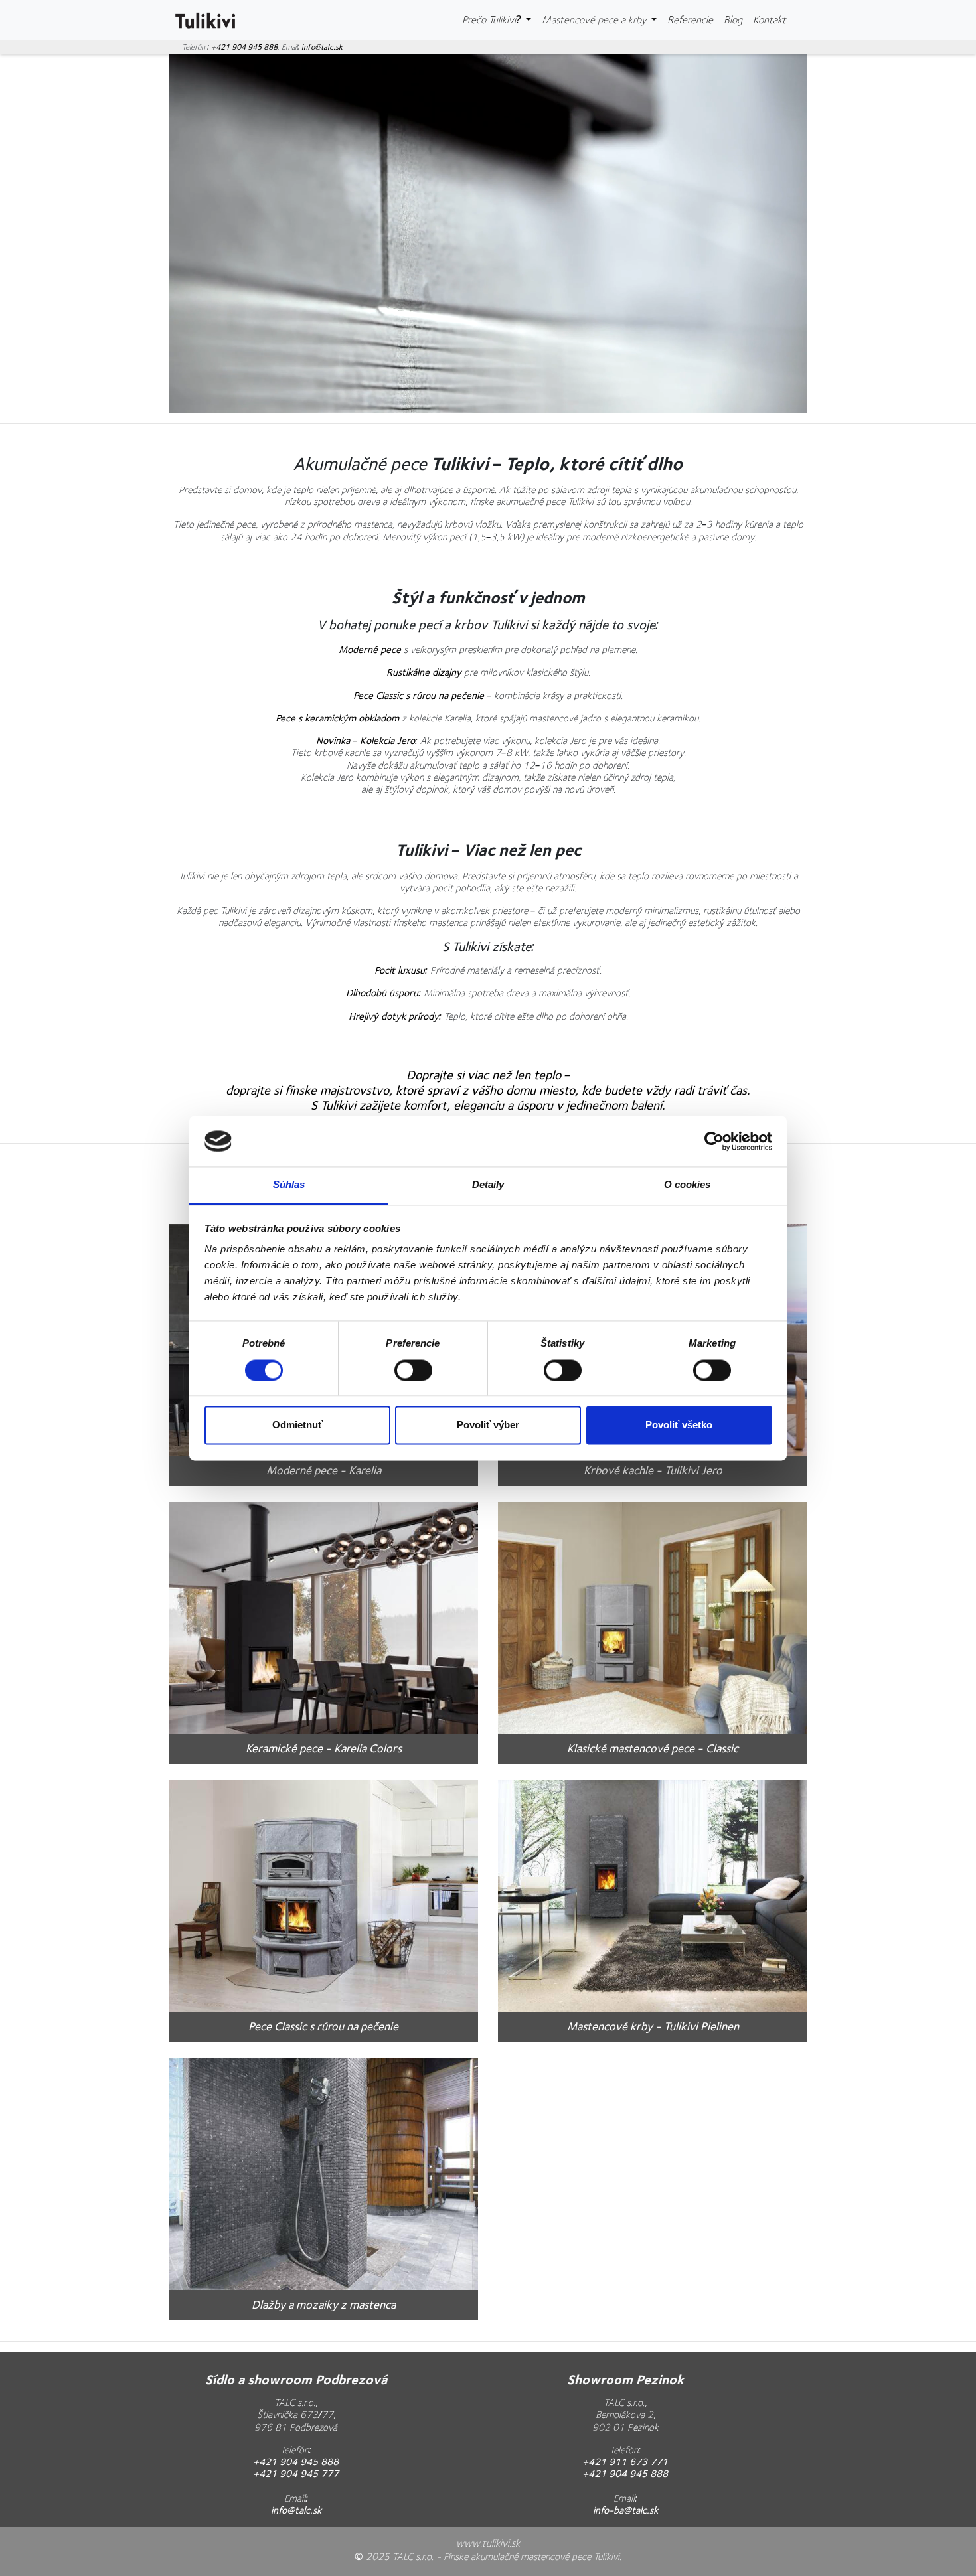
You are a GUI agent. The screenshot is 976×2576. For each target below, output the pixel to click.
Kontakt (770, 20)
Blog (736, 20)
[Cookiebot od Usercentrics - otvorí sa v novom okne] (714, 1141)
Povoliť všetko (679, 1425)
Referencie (690, 20)
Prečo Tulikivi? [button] (493, 20)
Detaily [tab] (488, 1185)
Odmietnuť (297, 1425)
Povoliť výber (488, 1425)
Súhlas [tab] (289, 1185)
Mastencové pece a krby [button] (595, 20)
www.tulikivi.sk (488, 2544)
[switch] (413, 1370)
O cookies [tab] (688, 1185)
